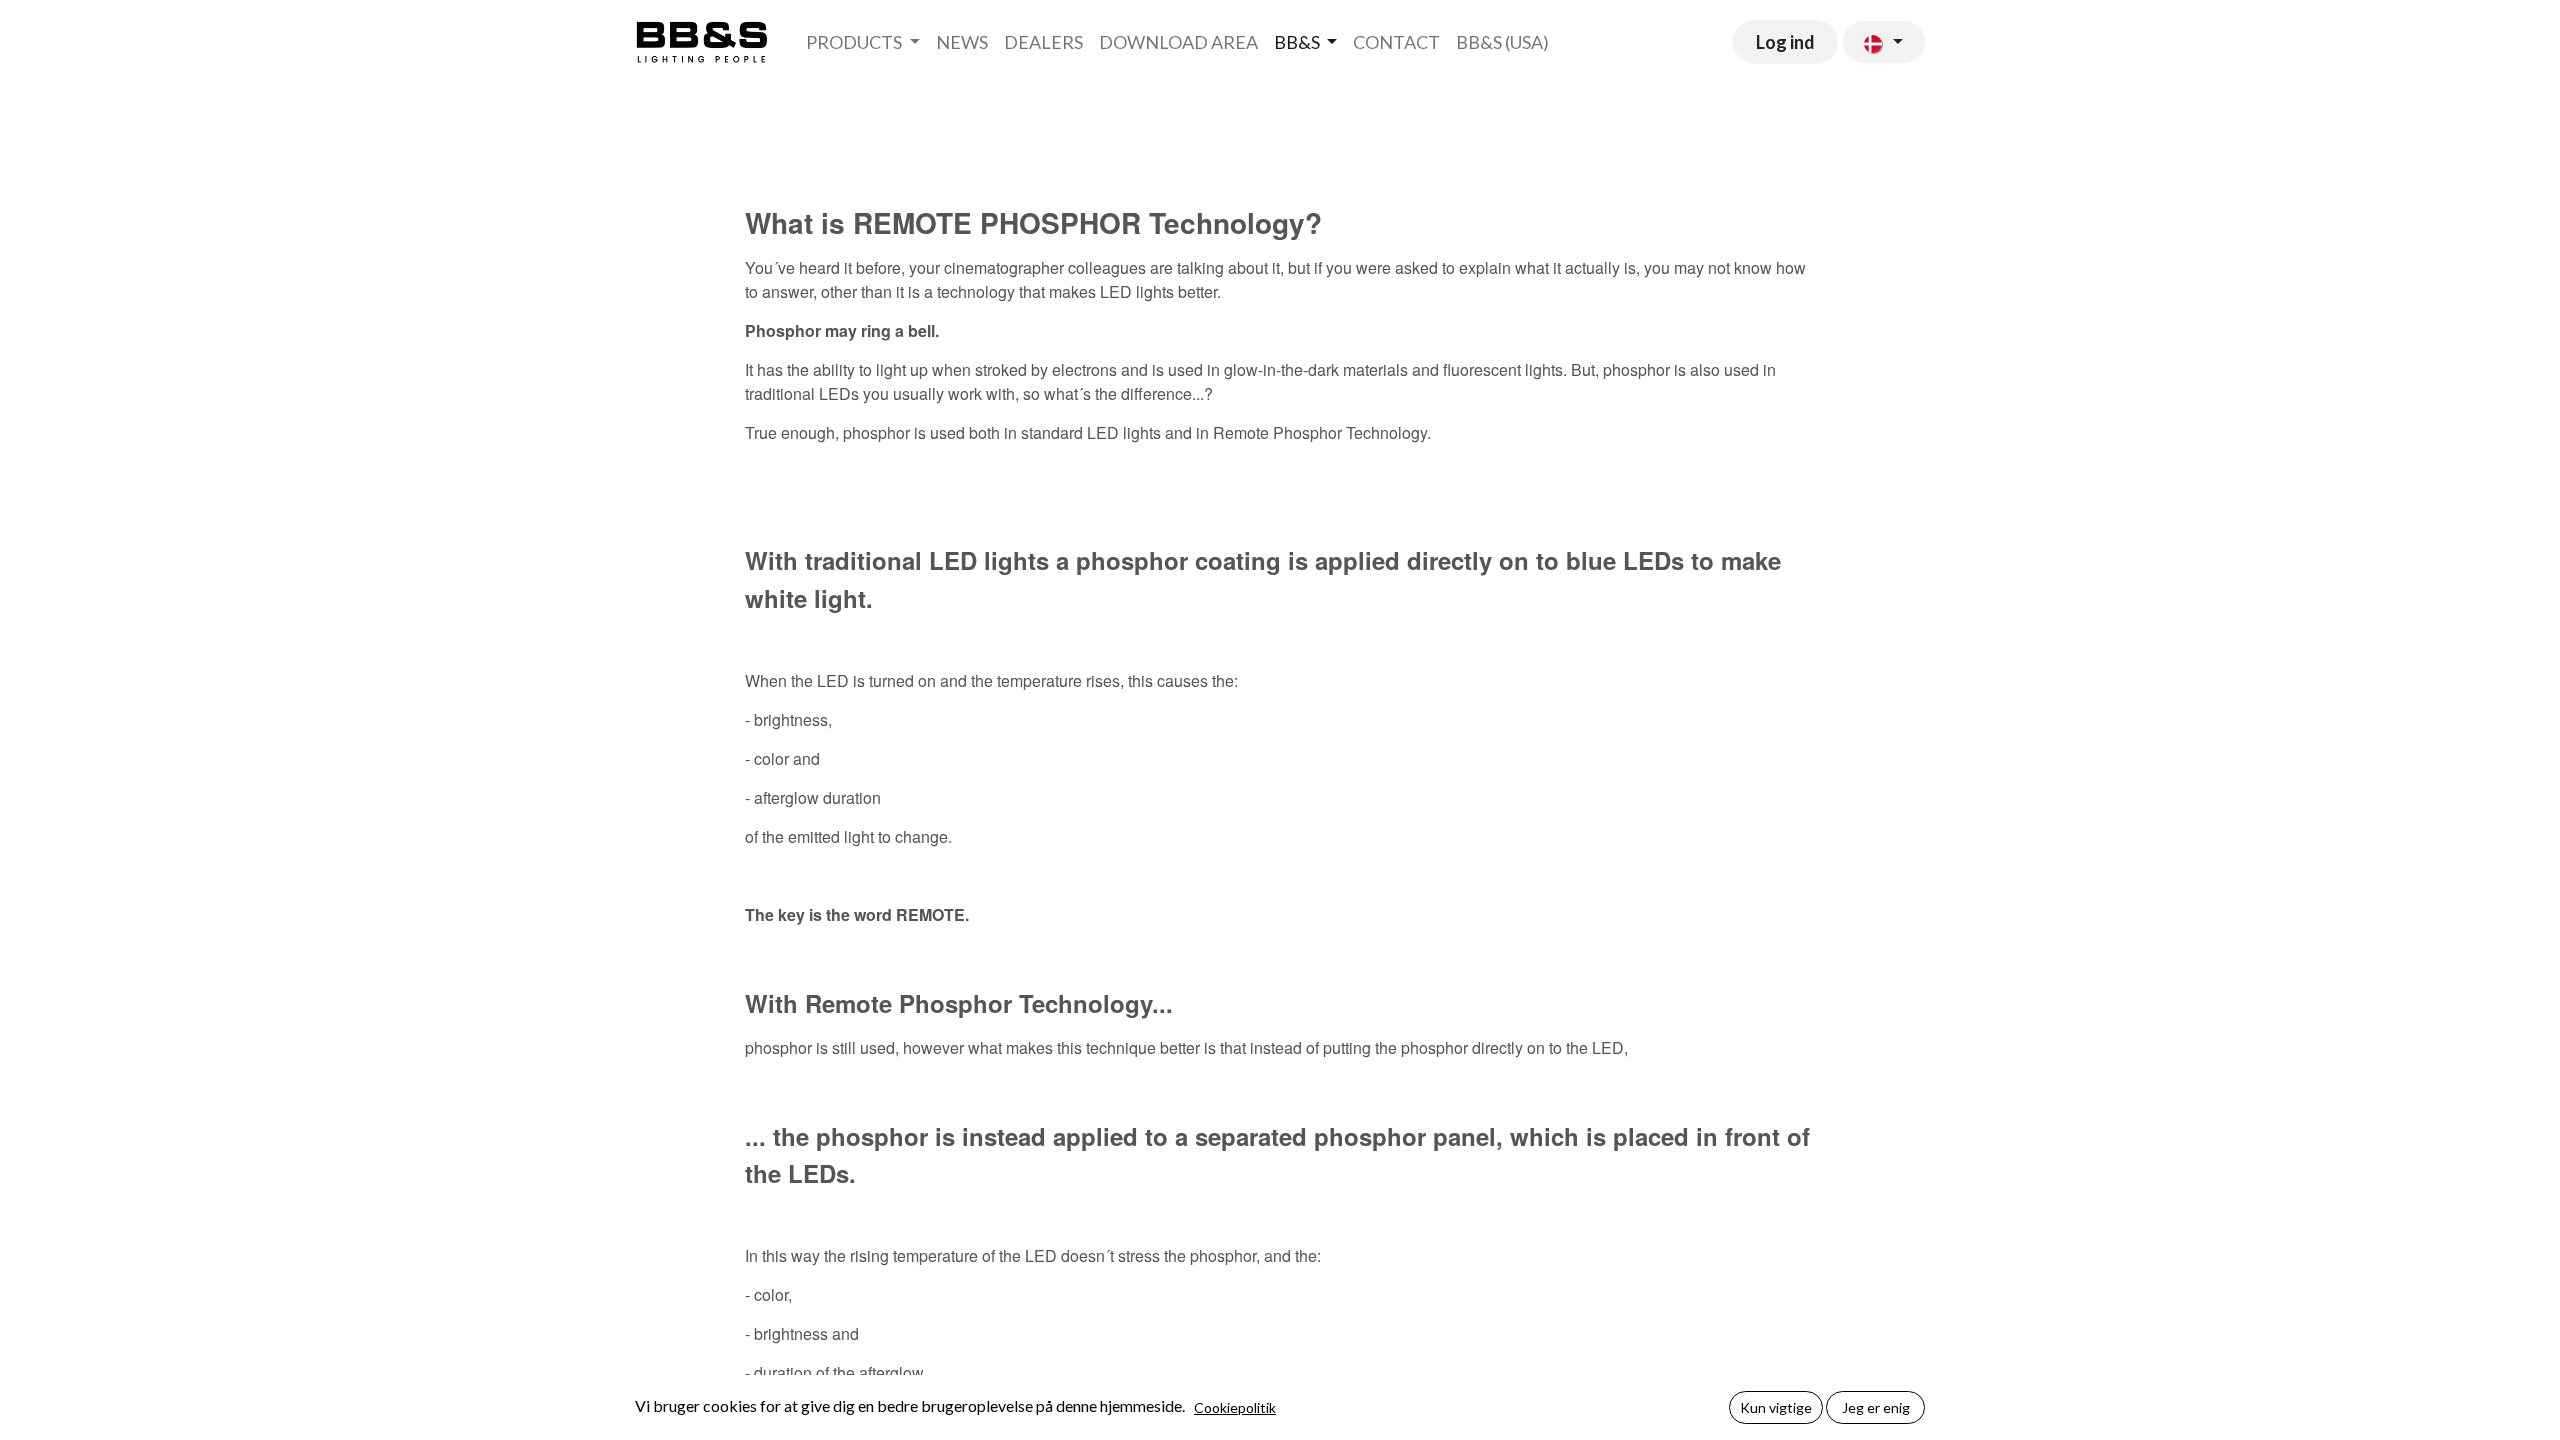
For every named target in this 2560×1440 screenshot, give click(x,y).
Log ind (1785, 42)
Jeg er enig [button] (1876, 1407)
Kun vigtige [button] (1776, 1407)
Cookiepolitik (1235, 1407)
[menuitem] (863, 42)
